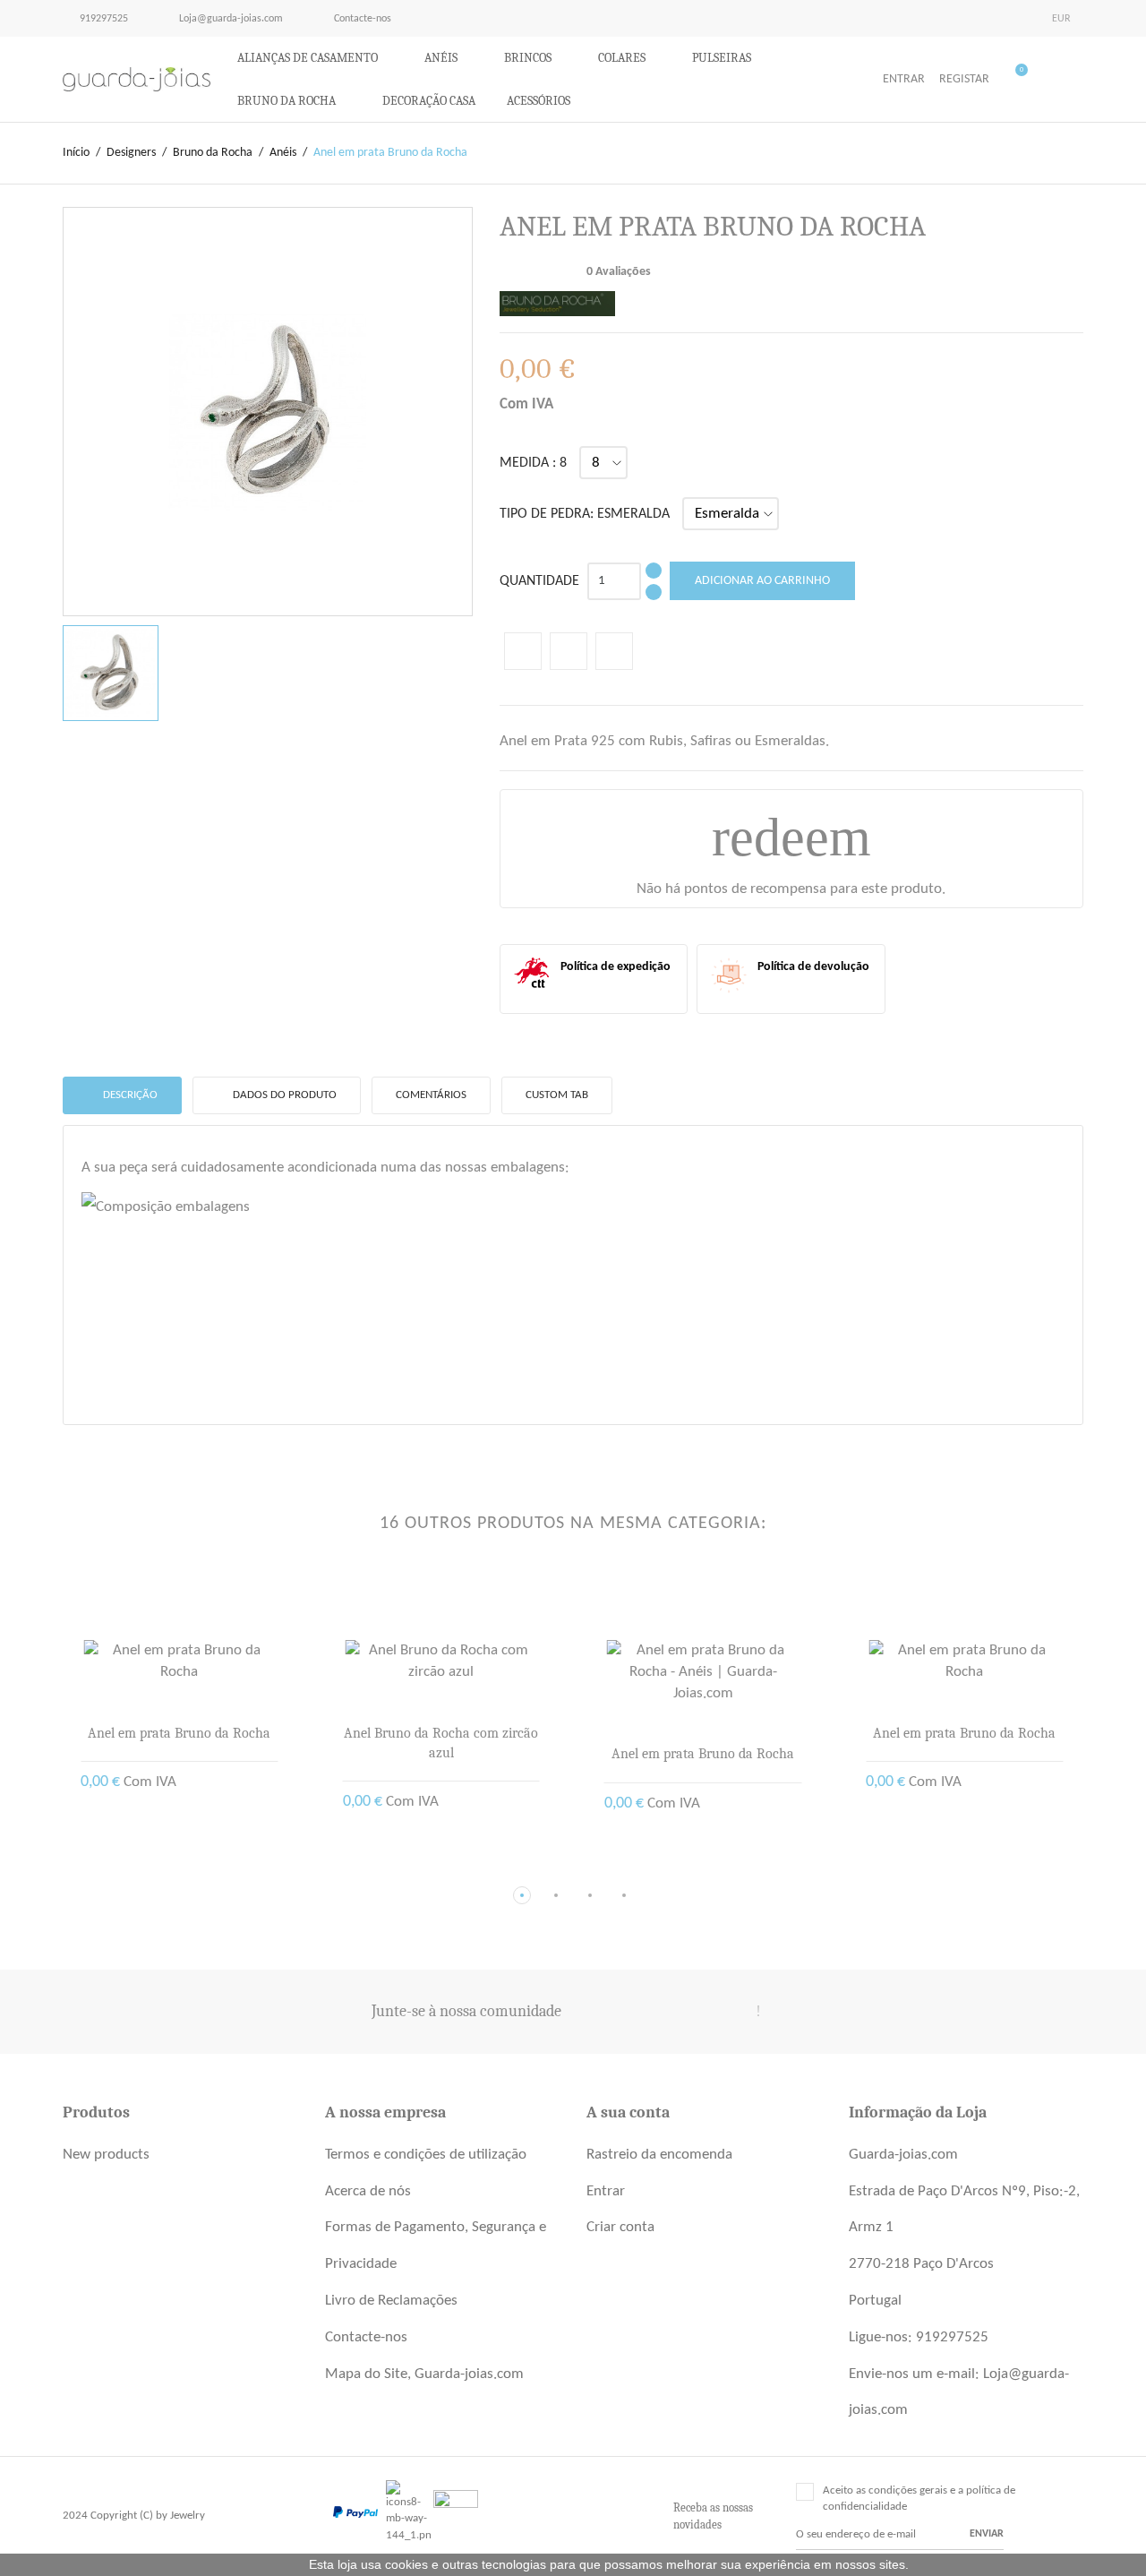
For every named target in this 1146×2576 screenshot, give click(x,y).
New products (106, 2155)
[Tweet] (569, 651)
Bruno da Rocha (288, 101)
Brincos (529, 58)
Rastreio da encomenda (659, 2155)
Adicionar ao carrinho (762, 581)
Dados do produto (283, 1095)
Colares (623, 58)
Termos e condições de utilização (426, 2155)
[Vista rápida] (165, 1867)
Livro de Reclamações (391, 2301)
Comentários (431, 1095)
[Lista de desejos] (1081, 81)
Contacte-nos (354, 18)
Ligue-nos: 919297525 (919, 2337)
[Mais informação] (193, 1867)
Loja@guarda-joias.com (222, 18)
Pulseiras (723, 58)
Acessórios (540, 101)
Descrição (129, 1095)
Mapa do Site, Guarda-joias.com (424, 2374)
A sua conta (628, 2112)
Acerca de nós (368, 2191)
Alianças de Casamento (309, 58)
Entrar (606, 2191)
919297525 (103, 19)
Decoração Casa (429, 101)
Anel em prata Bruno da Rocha (179, 1733)
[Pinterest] (614, 651)
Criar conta (620, 2227)
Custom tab (557, 1095)
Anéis (442, 58)
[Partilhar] (523, 651)
